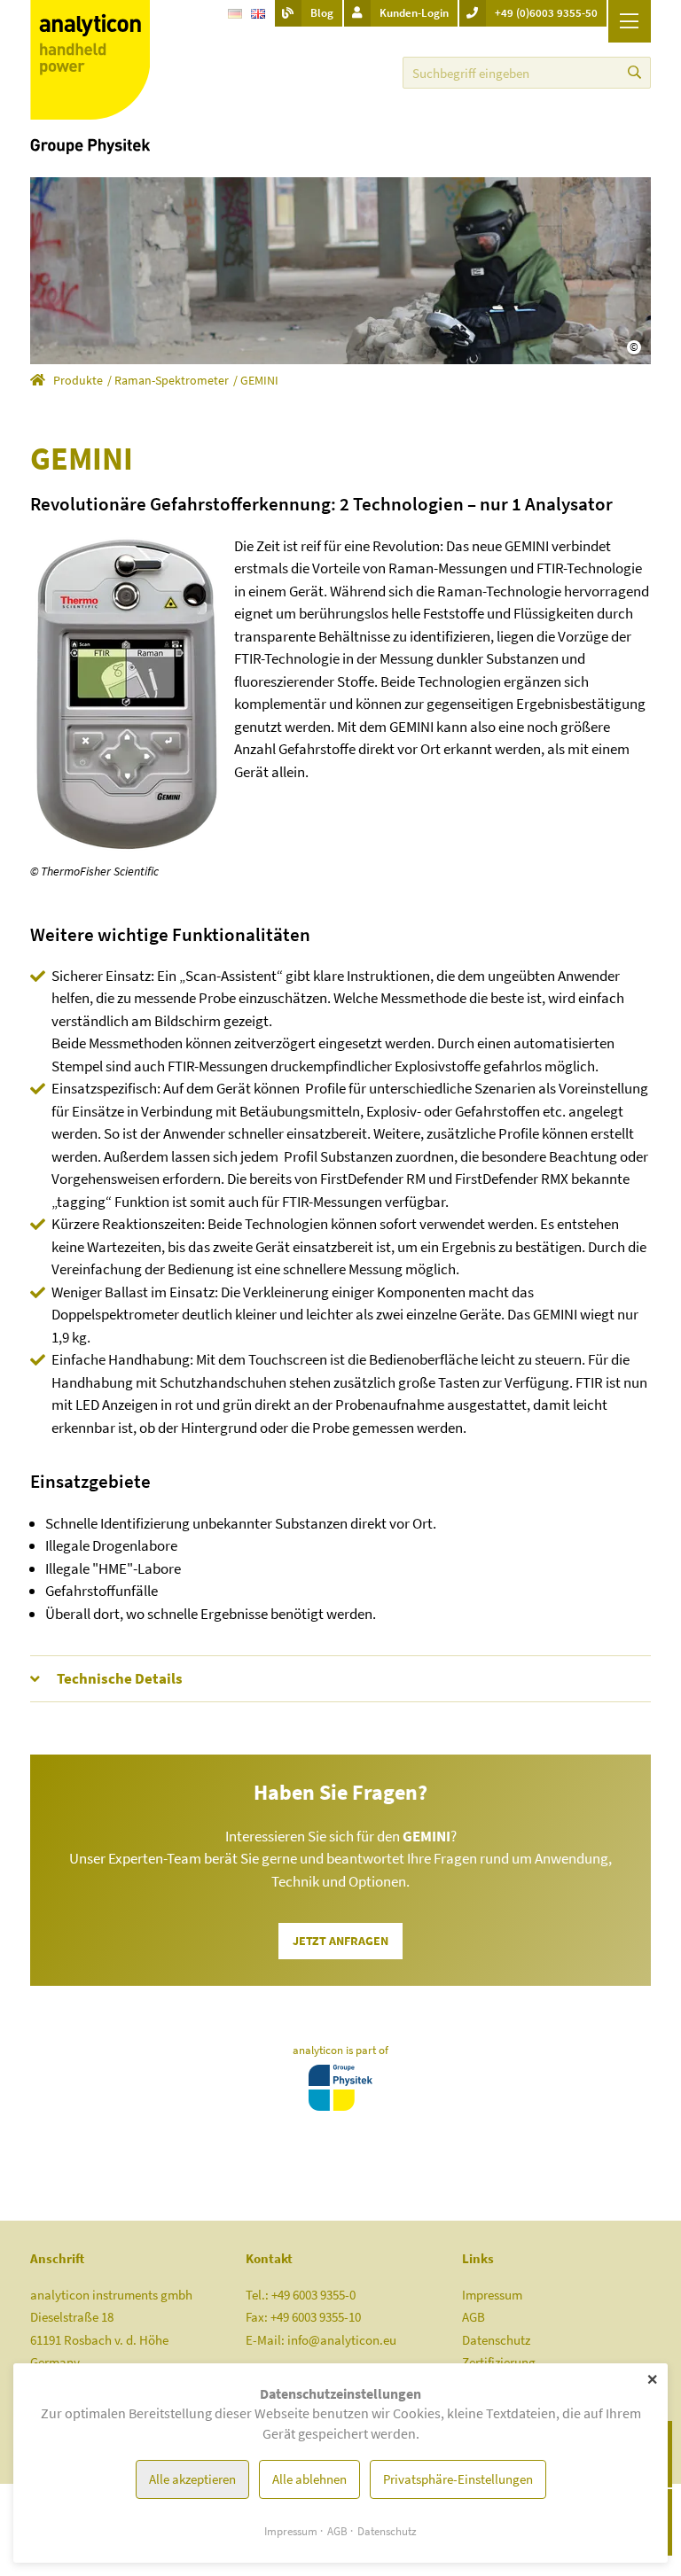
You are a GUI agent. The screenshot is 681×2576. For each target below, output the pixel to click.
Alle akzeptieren (192, 2479)
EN (258, 20)
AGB (474, 2317)
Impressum (492, 2295)
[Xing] (353, 72)
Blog (322, 13)
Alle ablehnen (309, 2479)
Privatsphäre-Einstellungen (458, 2479)
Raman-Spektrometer (172, 380)
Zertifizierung (499, 2362)
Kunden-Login (414, 13)
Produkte (78, 380)
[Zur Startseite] (90, 76)
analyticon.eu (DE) (38, 383)
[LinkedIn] (329, 72)
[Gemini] (125, 693)
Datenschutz (496, 2340)
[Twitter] (377, 72)
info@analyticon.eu (342, 2340)
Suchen (635, 73)
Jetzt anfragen (340, 1941)
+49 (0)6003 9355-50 (546, 13)
